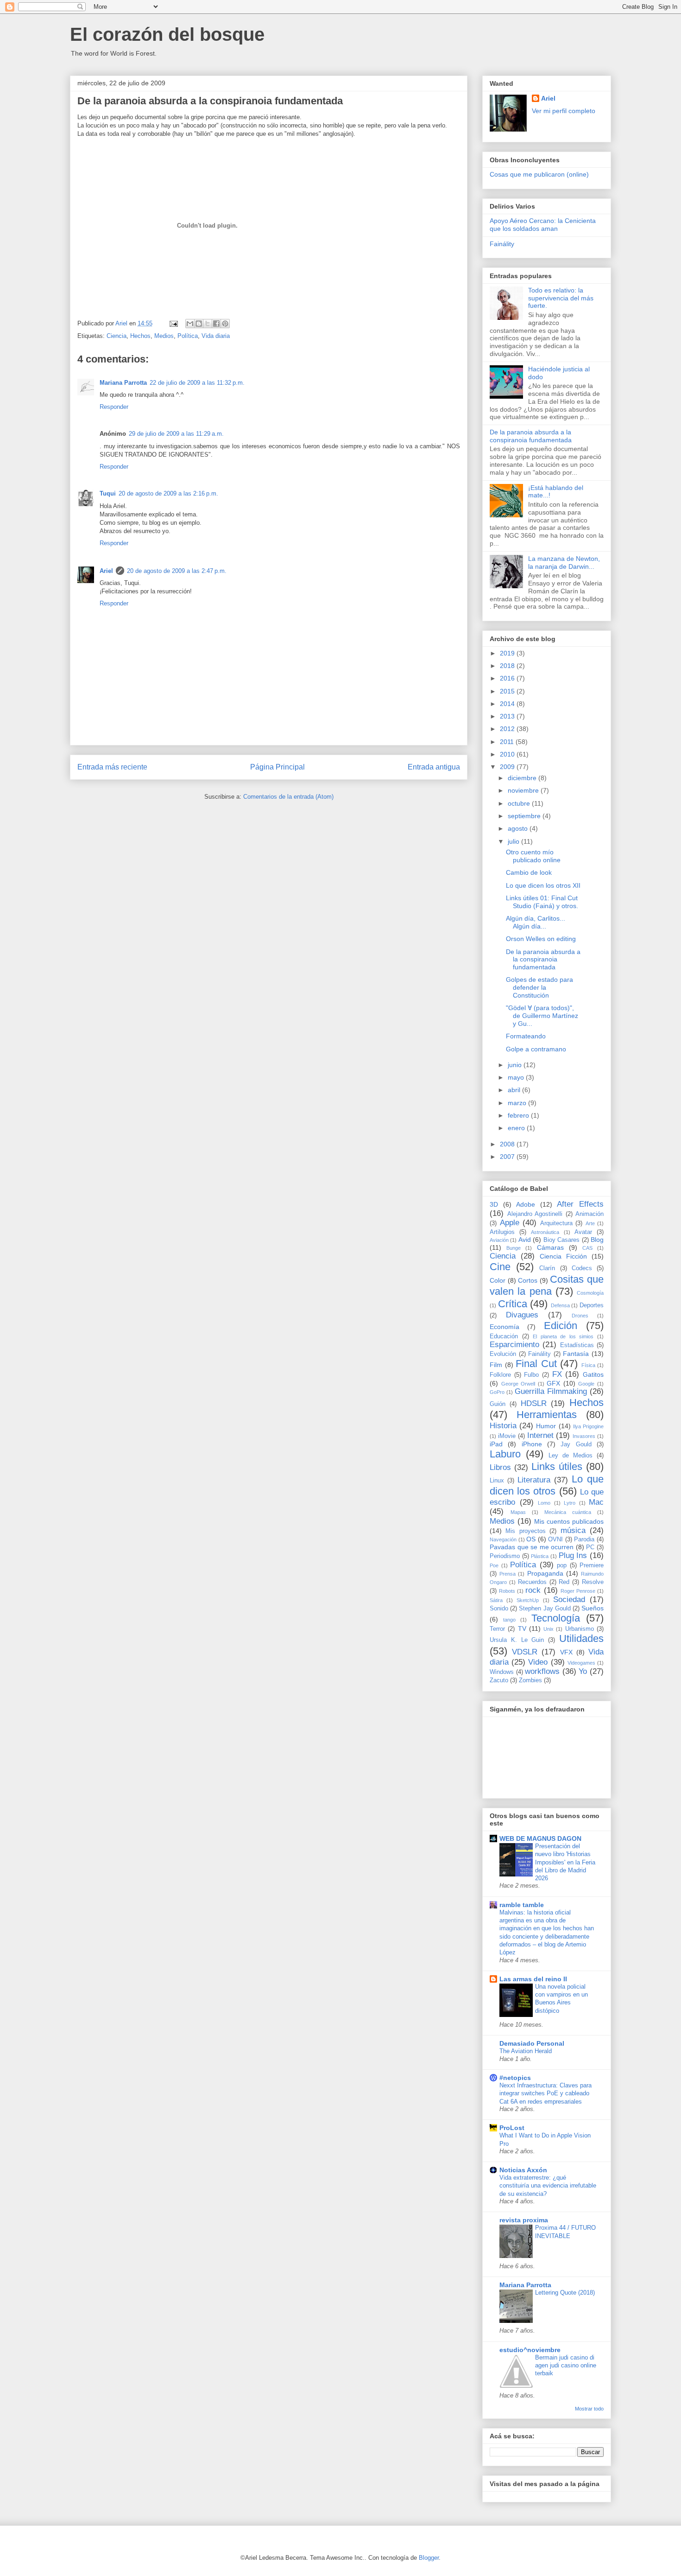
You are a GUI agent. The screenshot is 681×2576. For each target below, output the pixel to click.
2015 (508, 691)
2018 (508, 666)
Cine (500, 1267)
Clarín (547, 1268)
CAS (587, 1248)
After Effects (580, 1204)
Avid (525, 1240)
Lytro (570, 1503)
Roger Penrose (578, 1591)
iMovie (507, 1436)
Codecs (582, 1268)
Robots (507, 1591)
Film (496, 1365)
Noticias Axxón (523, 2170)
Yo (583, 1671)
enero (517, 1128)
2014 (508, 704)
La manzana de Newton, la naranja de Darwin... (564, 563)
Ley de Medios (571, 1456)
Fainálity (502, 244)
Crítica (513, 1304)
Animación (590, 1214)
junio (516, 1065)
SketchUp (528, 1600)
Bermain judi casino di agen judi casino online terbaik (566, 2366)
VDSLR (525, 1652)
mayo (517, 1077)
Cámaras (550, 1247)
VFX (566, 1652)
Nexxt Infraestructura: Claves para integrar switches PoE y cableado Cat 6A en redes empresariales (545, 2093)
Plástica (540, 1556)
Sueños (593, 1608)
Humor (546, 1426)
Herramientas (547, 1415)
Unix (549, 1629)
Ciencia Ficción (563, 1256)
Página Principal (277, 767)
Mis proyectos (525, 1531)
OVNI (555, 1539)
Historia (503, 1426)
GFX (553, 1383)
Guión (498, 1404)
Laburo (505, 1454)
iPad (496, 1444)
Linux (497, 1481)
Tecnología (556, 1618)
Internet (540, 1435)
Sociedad (569, 1600)
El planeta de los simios (563, 1336)
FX (557, 1374)
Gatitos (593, 1374)
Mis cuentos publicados (569, 1521)
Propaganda (545, 1573)
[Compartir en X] (208, 324)
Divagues (522, 1315)
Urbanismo (580, 1629)
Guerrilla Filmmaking (551, 1391)
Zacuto (499, 1680)
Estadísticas (577, 1345)
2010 (508, 754)
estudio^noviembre (530, 2350)
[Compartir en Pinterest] (225, 324)
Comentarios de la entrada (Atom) (288, 797)
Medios (164, 336)
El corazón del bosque (167, 34)
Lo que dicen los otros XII (543, 885)
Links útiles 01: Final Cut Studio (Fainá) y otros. (542, 902)
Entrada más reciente (112, 767)
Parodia (584, 1539)
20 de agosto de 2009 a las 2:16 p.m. (168, 493)
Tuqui (108, 493)
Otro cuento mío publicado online (533, 856)
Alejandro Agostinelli (535, 1214)
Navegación (503, 1539)
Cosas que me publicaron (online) (539, 174)
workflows (542, 1671)
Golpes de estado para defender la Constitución (539, 987)
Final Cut (536, 1364)
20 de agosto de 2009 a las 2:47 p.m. (177, 571)
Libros (500, 1467)
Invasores (584, 1436)
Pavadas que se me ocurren (532, 1547)
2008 (508, 1144)
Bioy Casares (561, 1240)
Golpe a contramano (536, 1049)
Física (588, 1365)
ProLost (512, 2128)
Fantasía (576, 1354)
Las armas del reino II (533, 1979)
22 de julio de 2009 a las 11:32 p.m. (197, 383)
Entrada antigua (434, 767)
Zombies (530, 1680)
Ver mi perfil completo (564, 111)
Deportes (592, 1305)
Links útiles (557, 1466)
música (573, 1530)
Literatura (534, 1480)
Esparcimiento (514, 1345)
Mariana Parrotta (123, 383)
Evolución (503, 1354)
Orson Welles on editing (541, 939)
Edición (561, 1326)
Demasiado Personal (532, 2043)
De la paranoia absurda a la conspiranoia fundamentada (531, 436)
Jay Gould (576, 1444)
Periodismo (505, 1556)
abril (515, 1090)
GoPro (497, 1392)
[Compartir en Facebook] (216, 324)
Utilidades (581, 1638)
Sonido (499, 1609)
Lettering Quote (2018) (565, 2293)
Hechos (140, 336)
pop (562, 1565)
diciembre (523, 778)
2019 (508, 653)
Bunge (514, 1248)
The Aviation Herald (526, 2051)
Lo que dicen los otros (547, 1485)
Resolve (593, 1582)
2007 (508, 1157)
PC (590, 1547)
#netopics (515, 2078)
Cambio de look (529, 872)
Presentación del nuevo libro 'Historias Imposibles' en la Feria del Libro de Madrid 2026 (565, 1862)
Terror (497, 1629)
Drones (580, 1316)
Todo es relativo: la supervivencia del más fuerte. (561, 298)
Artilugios (502, 1232)
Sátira (496, 1600)
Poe (494, 1565)
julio (514, 841)
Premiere (592, 1565)
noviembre (524, 790)
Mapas (518, 1512)
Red (564, 1582)
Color (498, 1280)
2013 (508, 716)
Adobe (526, 1204)
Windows (502, 1672)
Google (586, 1384)
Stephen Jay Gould (545, 1609)
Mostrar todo (589, 2409)
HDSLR (534, 1403)
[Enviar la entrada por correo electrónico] (173, 323)
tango (509, 1620)
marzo (518, 1103)
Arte (590, 1223)
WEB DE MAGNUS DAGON (540, 1838)
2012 (508, 729)
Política (188, 336)
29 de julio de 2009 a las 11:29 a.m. (176, 434)
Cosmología (590, 1293)
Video (538, 1662)
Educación (504, 1336)
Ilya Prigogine (588, 1426)
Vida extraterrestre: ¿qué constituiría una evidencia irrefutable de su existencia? (548, 2186)
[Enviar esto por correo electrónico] (190, 324)
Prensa (508, 1574)
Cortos (528, 1280)
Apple (510, 1223)
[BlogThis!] (199, 324)
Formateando (526, 1036)
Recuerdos (532, 1582)
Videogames (581, 1663)
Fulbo (531, 1375)
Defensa (560, 1305)
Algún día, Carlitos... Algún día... (536, 922)
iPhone (532, 1444)
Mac (596, 1502)
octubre (520, 803)
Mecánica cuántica (568, 1512)
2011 (508, 742)
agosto (519, 828)
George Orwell (518, 1384)
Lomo (544, 1503)
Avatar (583, 1232)
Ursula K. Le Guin (517, 1640)
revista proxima (524, 2220)
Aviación (499, 1240)
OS (531, 1539)
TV (522, 1628)
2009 (508, 767)
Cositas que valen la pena (547, 1285)
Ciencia (117, 336)
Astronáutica (545, 1232)
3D (494, 1204)
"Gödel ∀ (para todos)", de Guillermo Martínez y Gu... (542, 1016)
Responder (114, 407)
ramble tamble (522, 1905)
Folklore (500, 1375)
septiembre (525, 816)
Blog (597, 1240)
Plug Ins (573, 1555)
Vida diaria (216, 336)
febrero (519, 1115)
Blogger (429, 2558)
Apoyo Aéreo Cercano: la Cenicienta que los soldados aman (543, 225)
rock (533, 1590)
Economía (504, 1327)
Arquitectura (556, 1223)
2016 (508, 678)
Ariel (106, 571)
